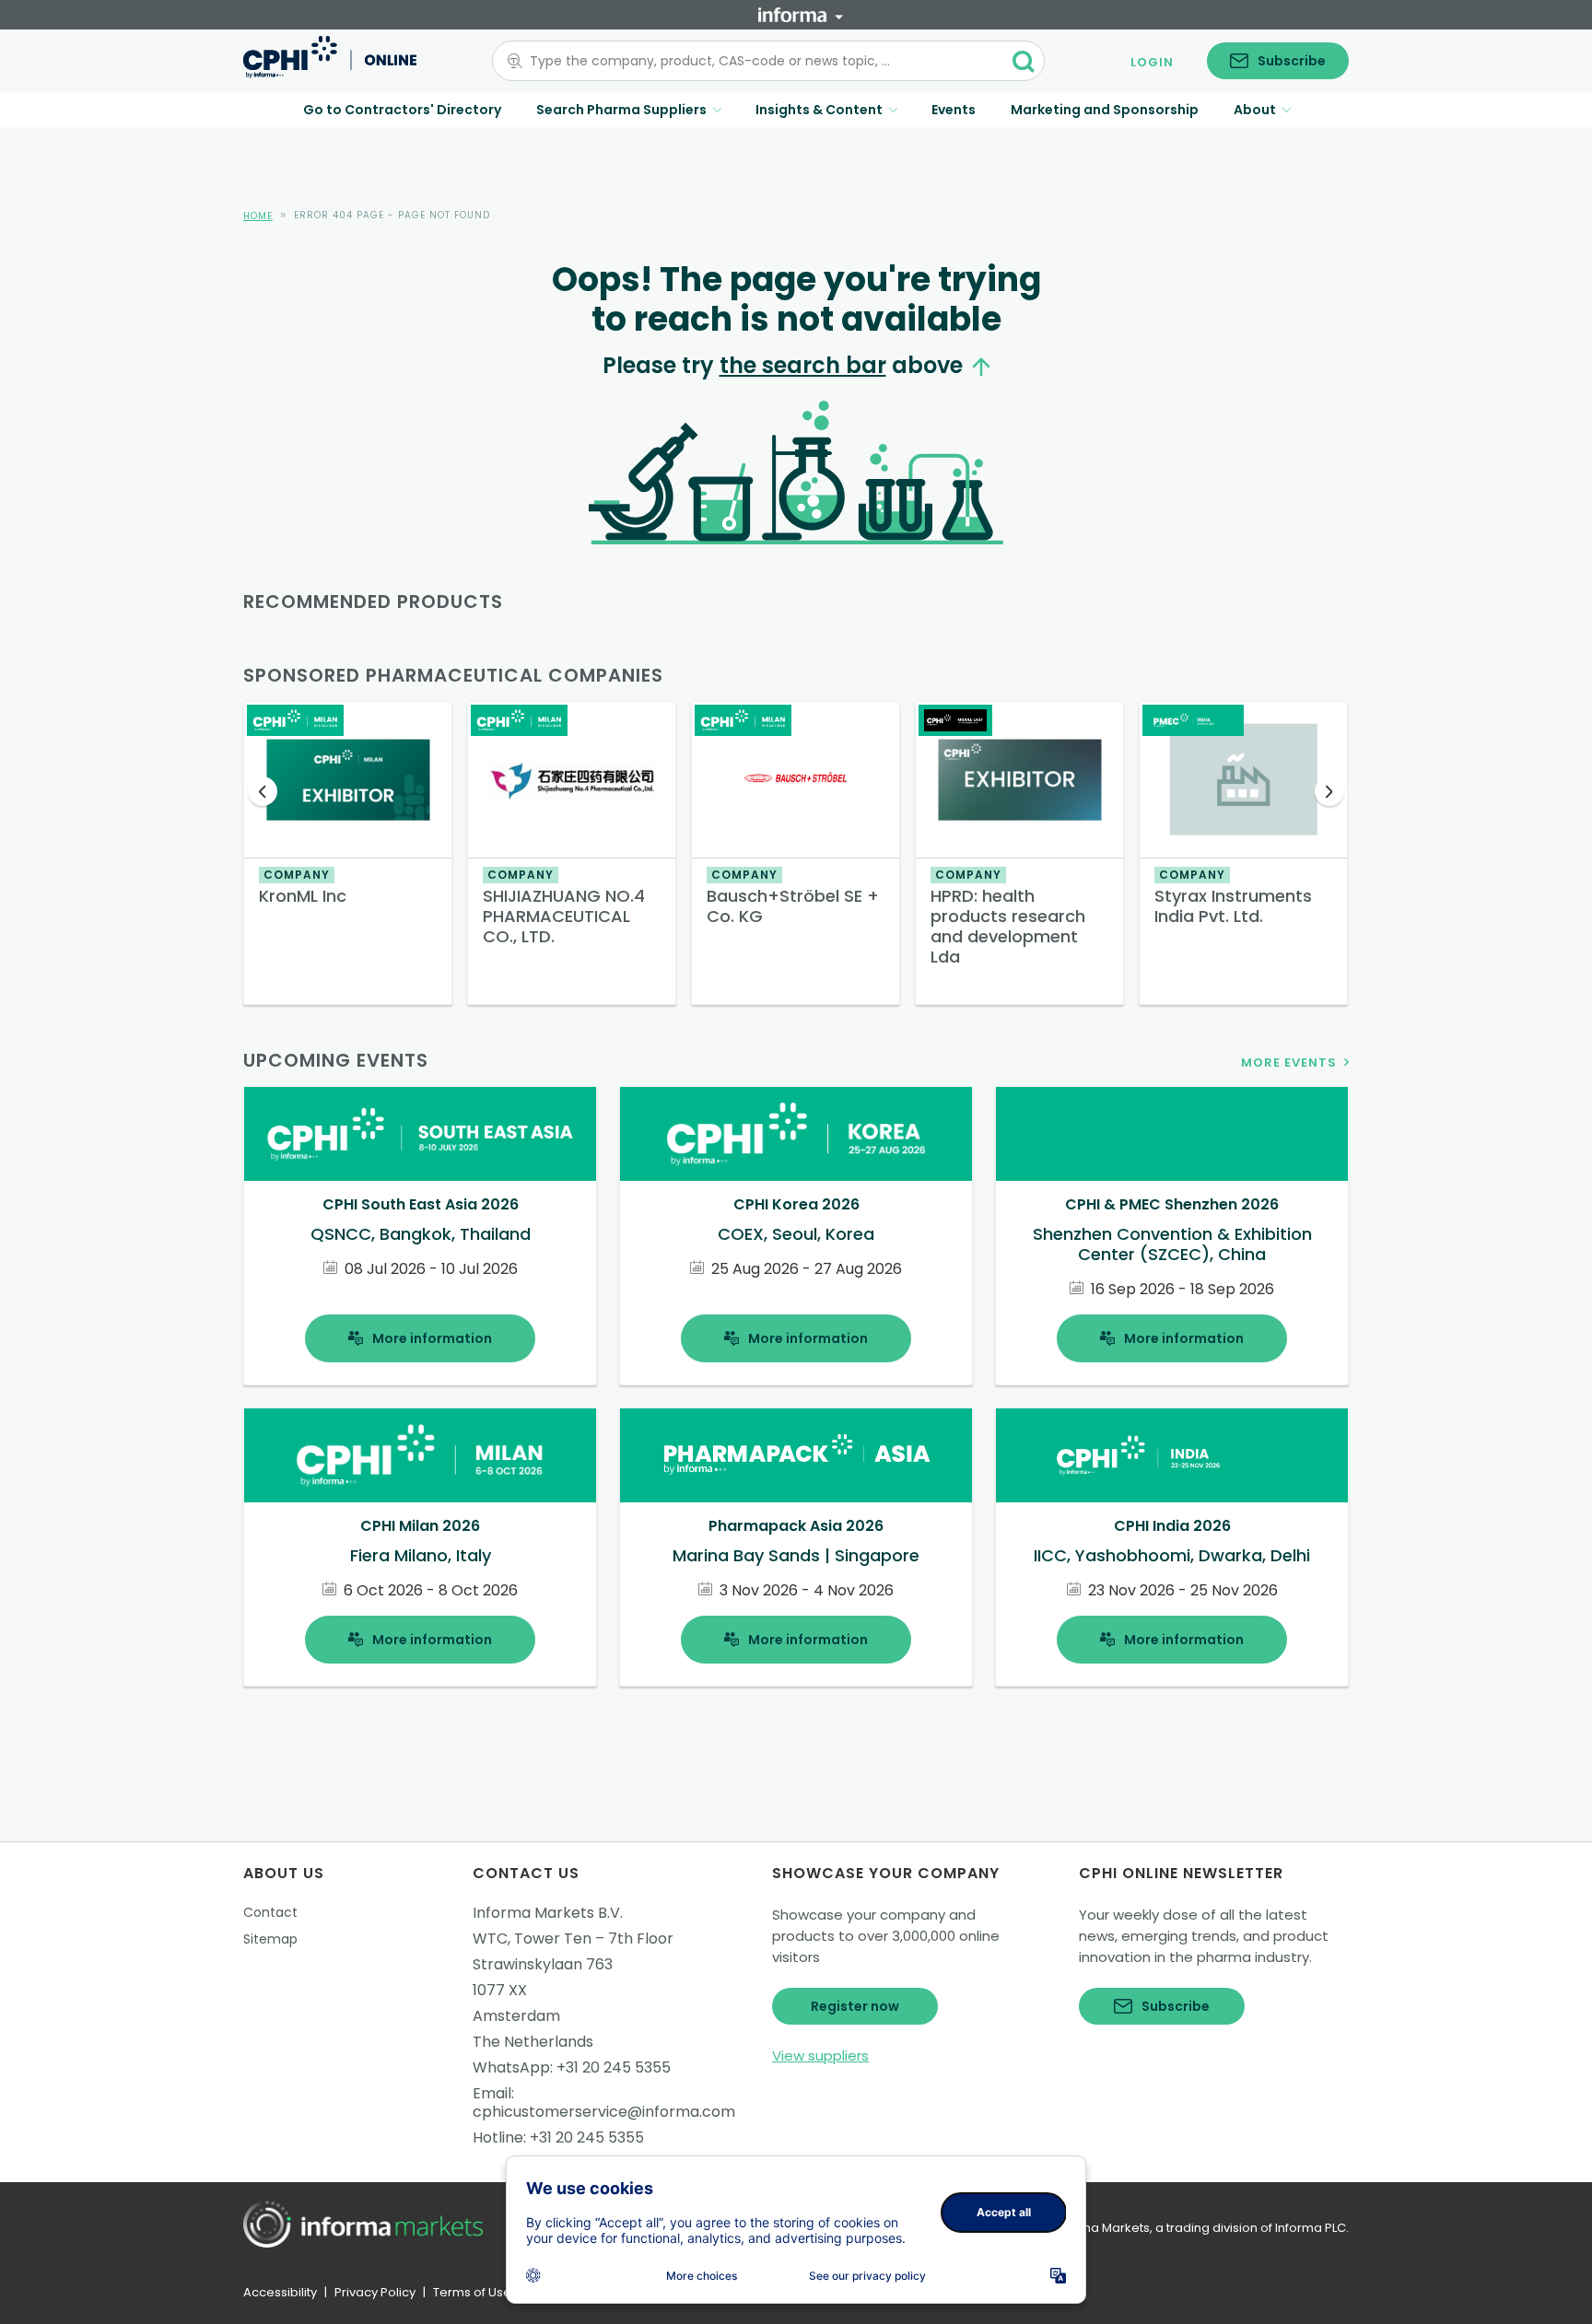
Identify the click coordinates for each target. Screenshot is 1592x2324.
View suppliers (820, 2055)
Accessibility (280, 2292)
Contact (270, 1912)
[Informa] (801, 15)
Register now (855, 2006)
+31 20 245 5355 (614, 2067)
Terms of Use (472, 2292)
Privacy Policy (375, 2292)
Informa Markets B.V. (548, 1913)
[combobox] (757, 61)
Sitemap (270, 1939)
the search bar (803, 365)
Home (258, 216)
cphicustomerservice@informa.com (604, 2112)
